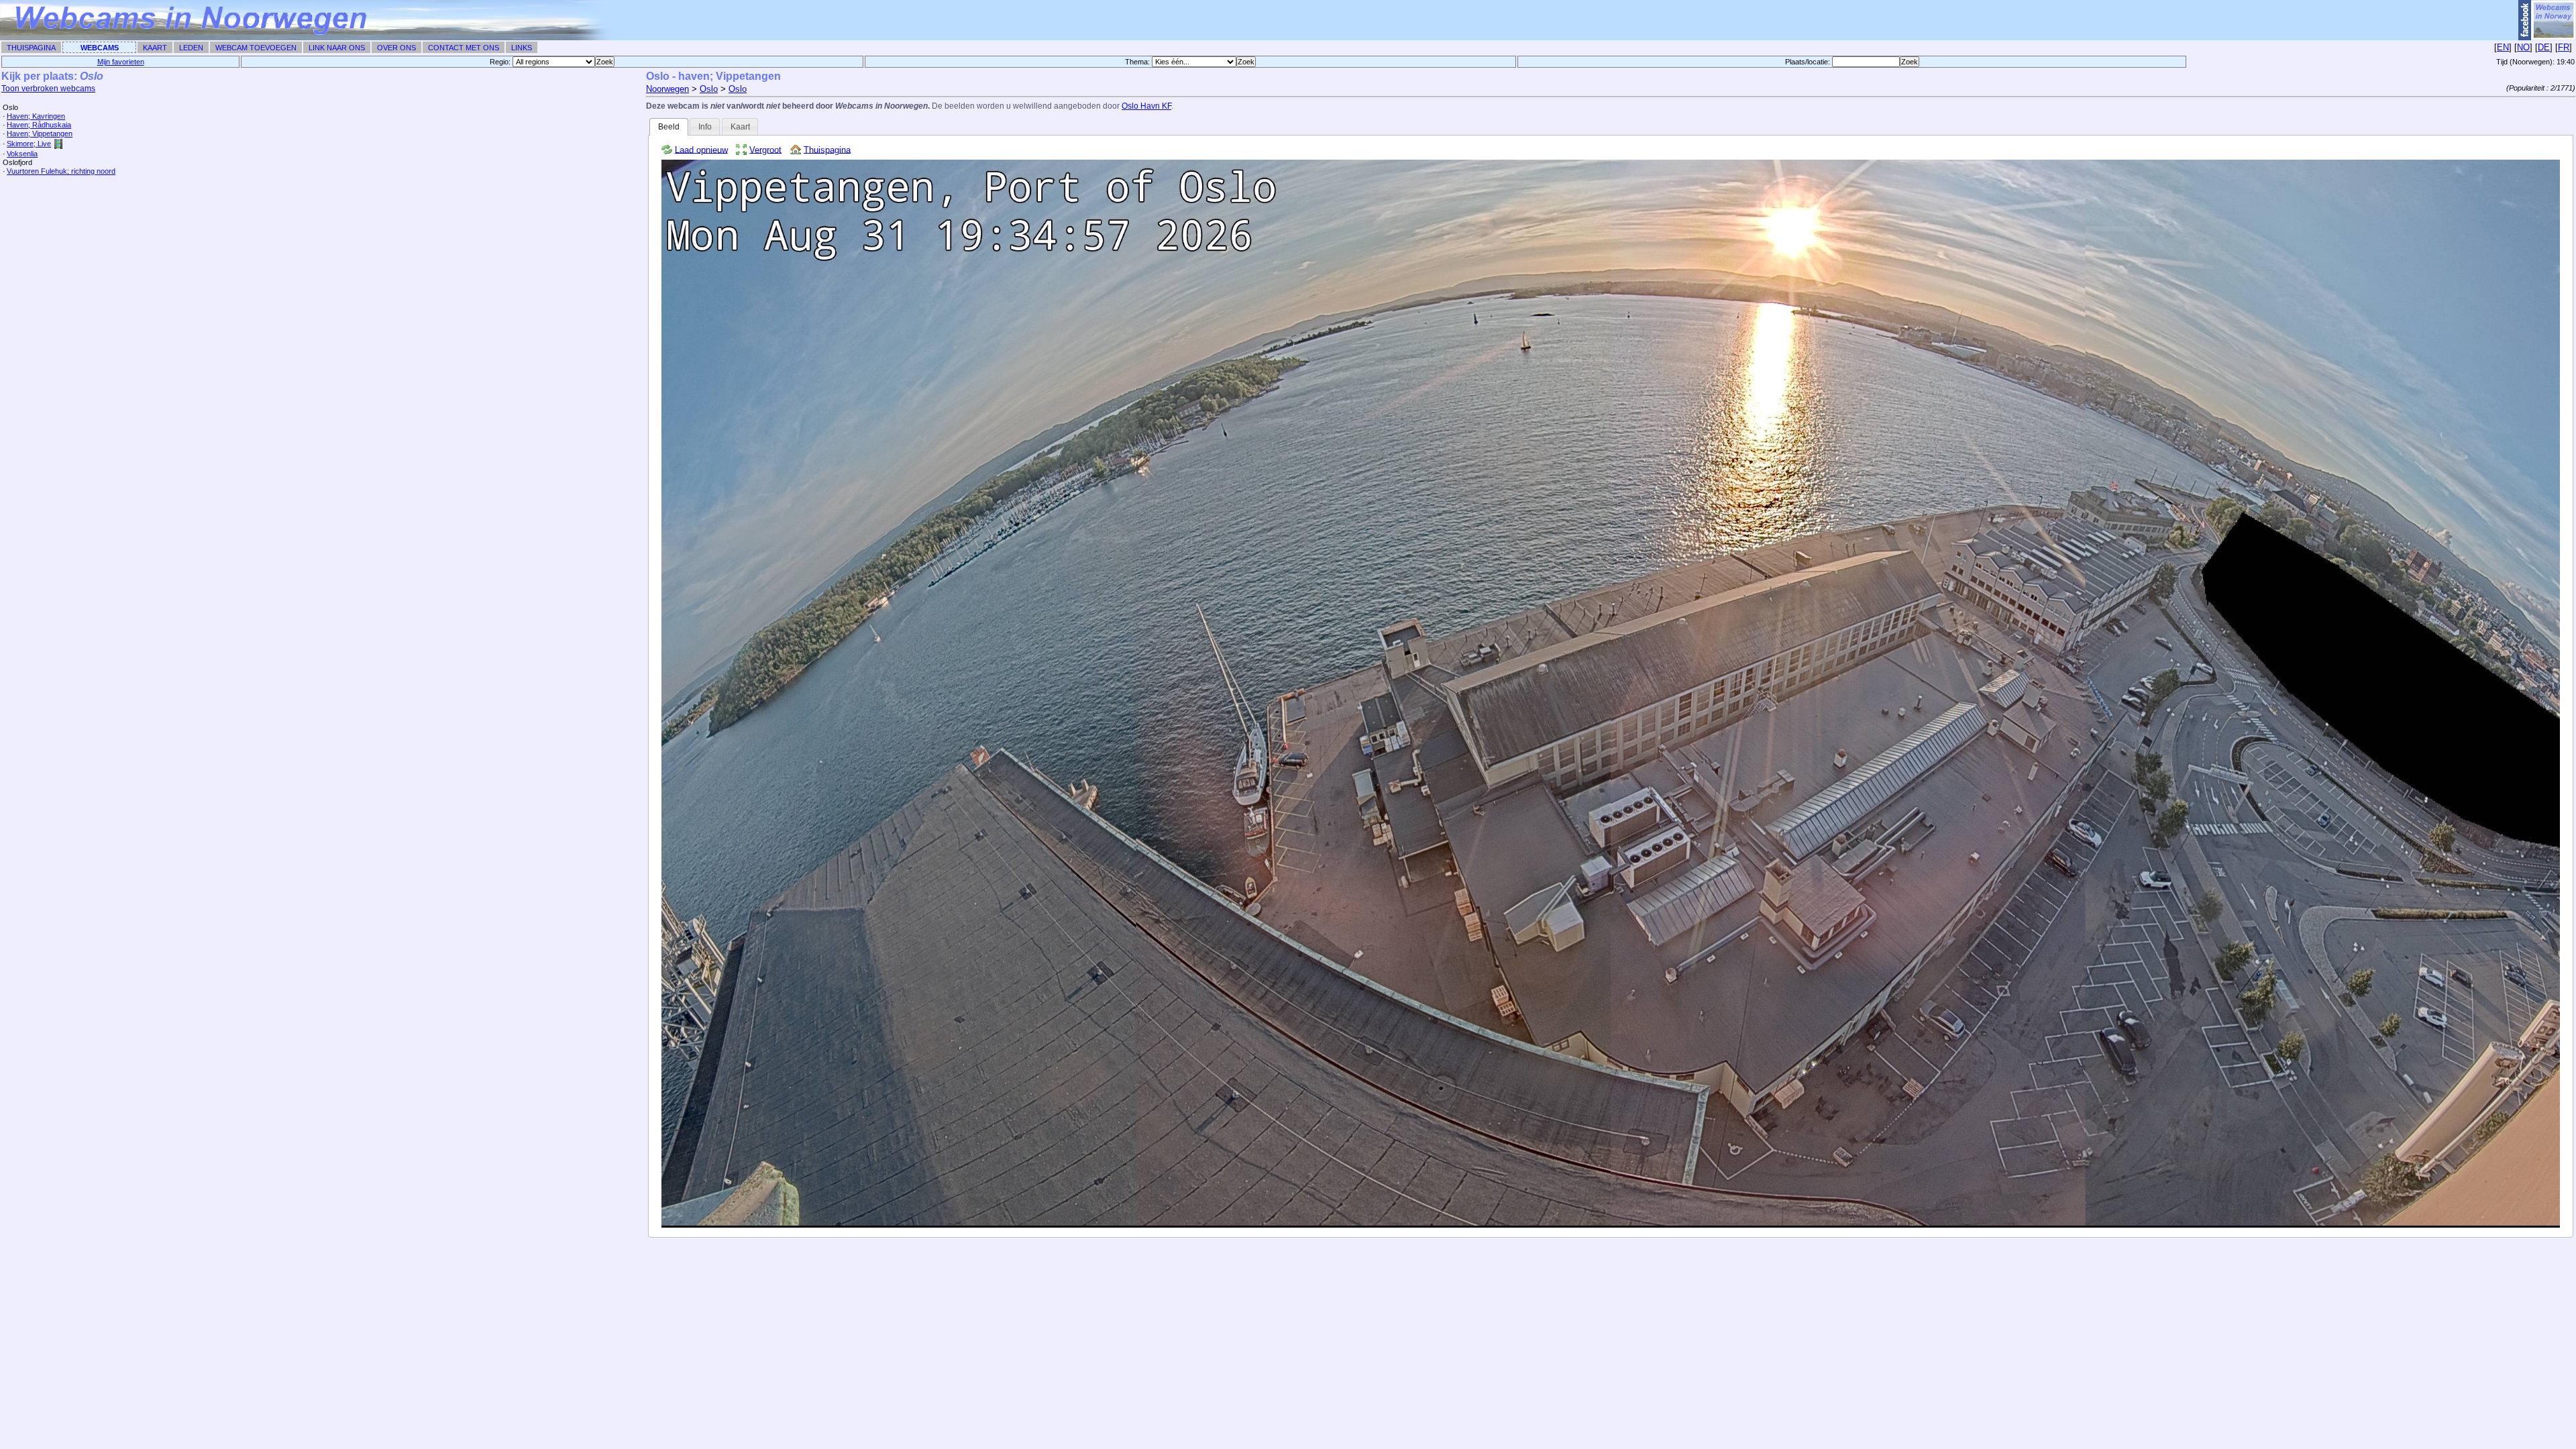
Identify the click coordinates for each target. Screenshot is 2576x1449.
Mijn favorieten (121, 62)
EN (2503, 47)
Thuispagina (31, 48)
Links (522, 48)
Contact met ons (464, 48)
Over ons (396, 48)
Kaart (155, 48)
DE (2544, 47)
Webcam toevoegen (256, 48)
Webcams (100, 48)
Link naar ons (337, 48)
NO (2523, 47)
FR (2564, 47)
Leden (191, 48)
